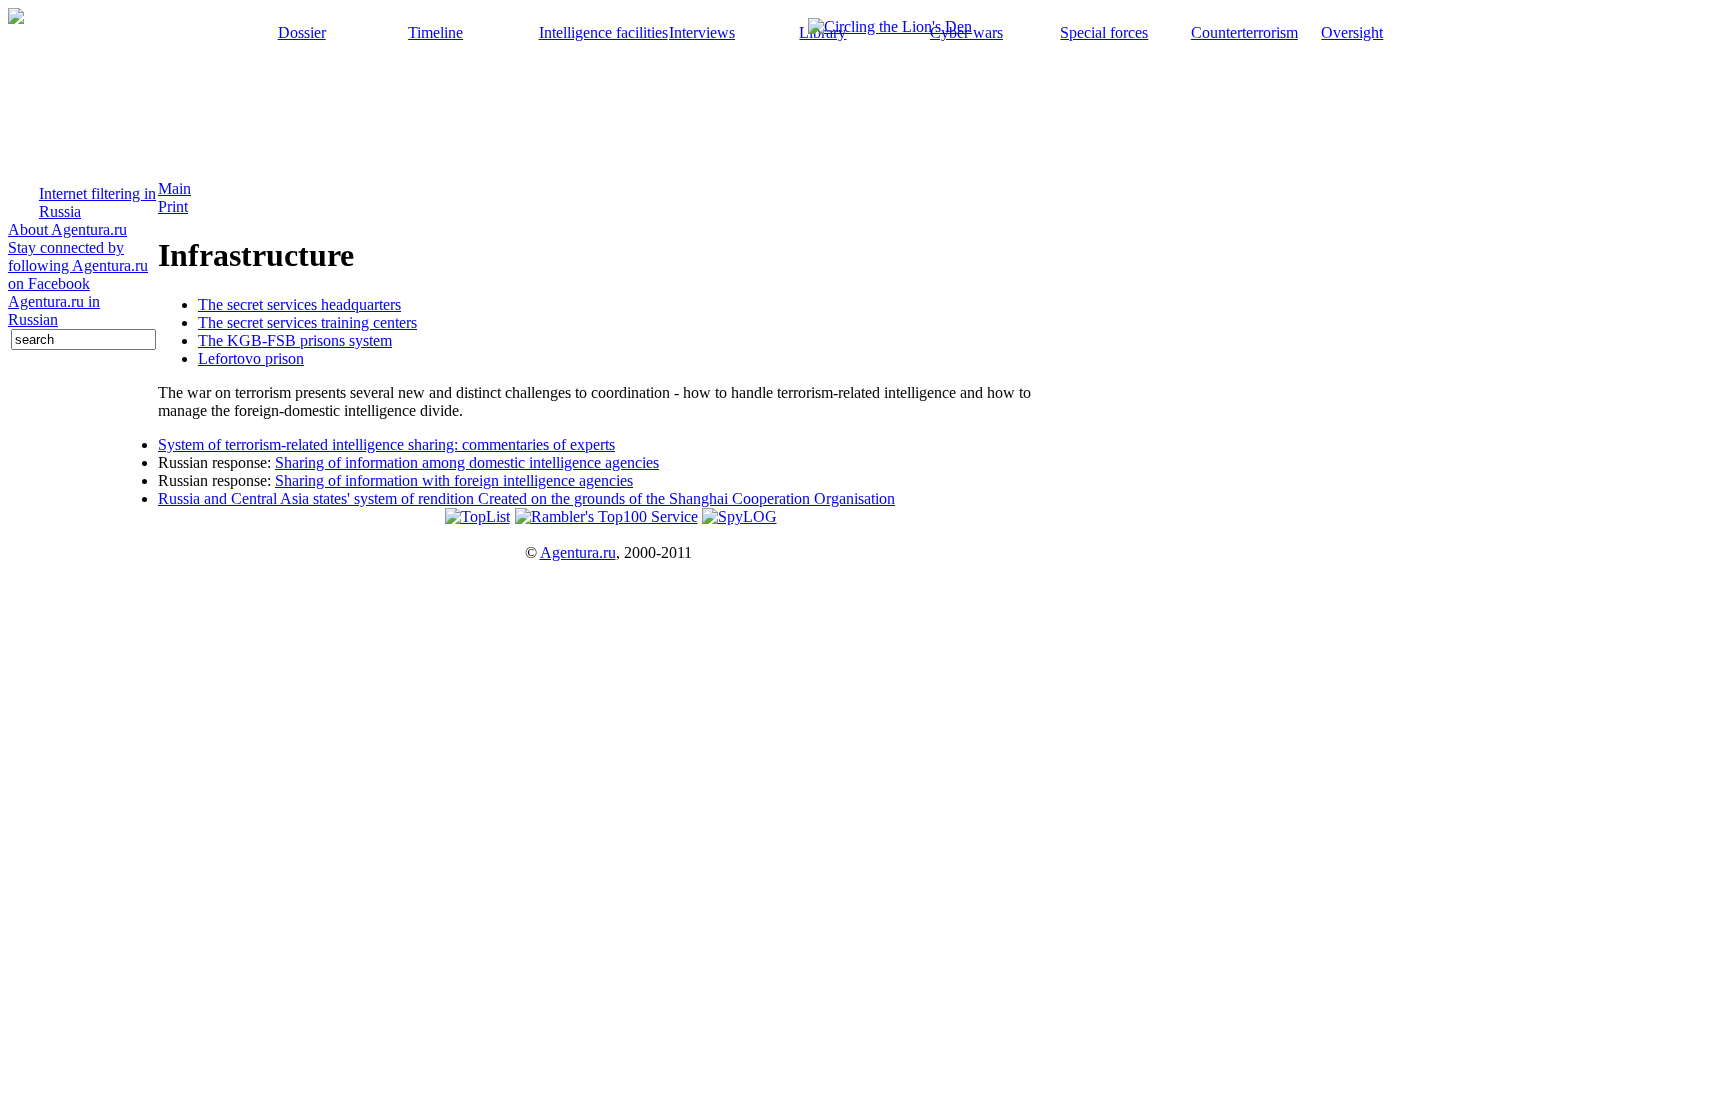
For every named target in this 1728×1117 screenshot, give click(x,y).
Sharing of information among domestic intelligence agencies (467, 462)
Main (174, 188)
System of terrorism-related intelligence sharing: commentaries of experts (386, 444)
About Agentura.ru (67, 229)
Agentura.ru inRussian (54, 310)
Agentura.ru (578, 552)
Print (173, 206)
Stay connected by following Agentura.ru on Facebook (78, 265)
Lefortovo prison (251, 358)
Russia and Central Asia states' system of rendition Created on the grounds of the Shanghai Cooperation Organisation (526, 498)
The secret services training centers (307, 322)
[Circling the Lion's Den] (890, 21)
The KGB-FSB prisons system (295, 340)
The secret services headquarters (299, 304)
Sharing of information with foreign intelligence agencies (454, 480)
